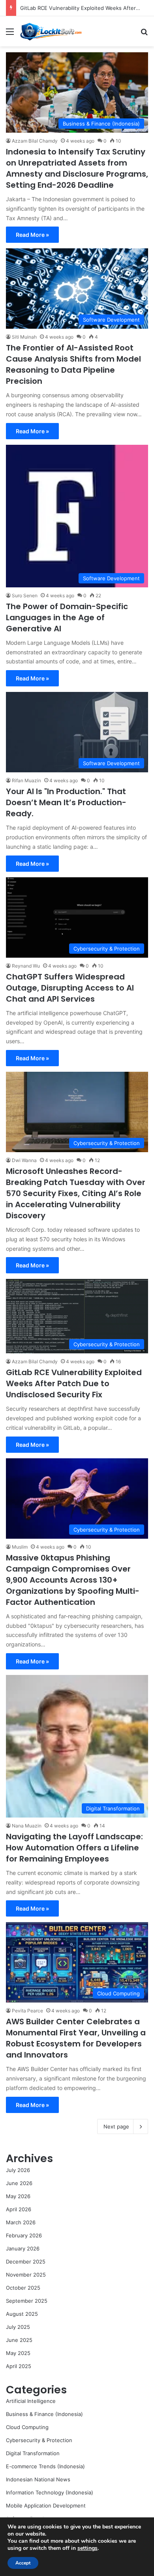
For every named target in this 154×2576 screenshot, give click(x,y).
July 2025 (18, 2327)
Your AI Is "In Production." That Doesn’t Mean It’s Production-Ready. (66, 802)
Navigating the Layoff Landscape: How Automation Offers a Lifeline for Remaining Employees (74, 1848)
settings (87, 2548)
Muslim (20, 1547)
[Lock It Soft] (51, 31)
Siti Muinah (24, 337)
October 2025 (23, 2288)
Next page (116, 2126)
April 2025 (19, 2366)
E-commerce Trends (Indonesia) (45, 2466)
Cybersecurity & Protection (39, 2440)
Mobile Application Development (46, 2506)
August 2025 (22, 2314)
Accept (23, 2563)
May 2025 (18, 2353)
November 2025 (26, 2275)
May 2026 (18, 2196)
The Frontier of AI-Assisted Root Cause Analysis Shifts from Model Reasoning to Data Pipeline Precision (73, 364)
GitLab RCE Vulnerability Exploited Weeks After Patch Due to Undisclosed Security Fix (74, 1383)
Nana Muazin (27, 1826)
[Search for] (144, 34)
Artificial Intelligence (31, 2401)
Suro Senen (25, 595)
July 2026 (18, 2170)
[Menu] (10, 34)
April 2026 (19, 2209)
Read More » (32, 235)
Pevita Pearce (27, 2011)
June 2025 (19, 2340)
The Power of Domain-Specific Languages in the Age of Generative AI (67, 617)
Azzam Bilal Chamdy (35, 141)
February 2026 (24, 2235)
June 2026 (19, 2183)
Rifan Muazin (26, 780)
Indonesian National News (38, 2479)
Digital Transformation (33, 2453)
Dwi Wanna (24, 1160)
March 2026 (21, 2222)
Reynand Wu (26, 966)
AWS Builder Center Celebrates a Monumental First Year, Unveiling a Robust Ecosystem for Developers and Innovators (76, 2038)
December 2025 (26, 2262)
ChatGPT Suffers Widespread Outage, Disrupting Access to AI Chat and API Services (70, 988)
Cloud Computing (27, 2427)
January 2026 (23, 2248)
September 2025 (27, 2301)
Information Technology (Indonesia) (50, 2492)
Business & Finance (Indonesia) (44, 2414)
